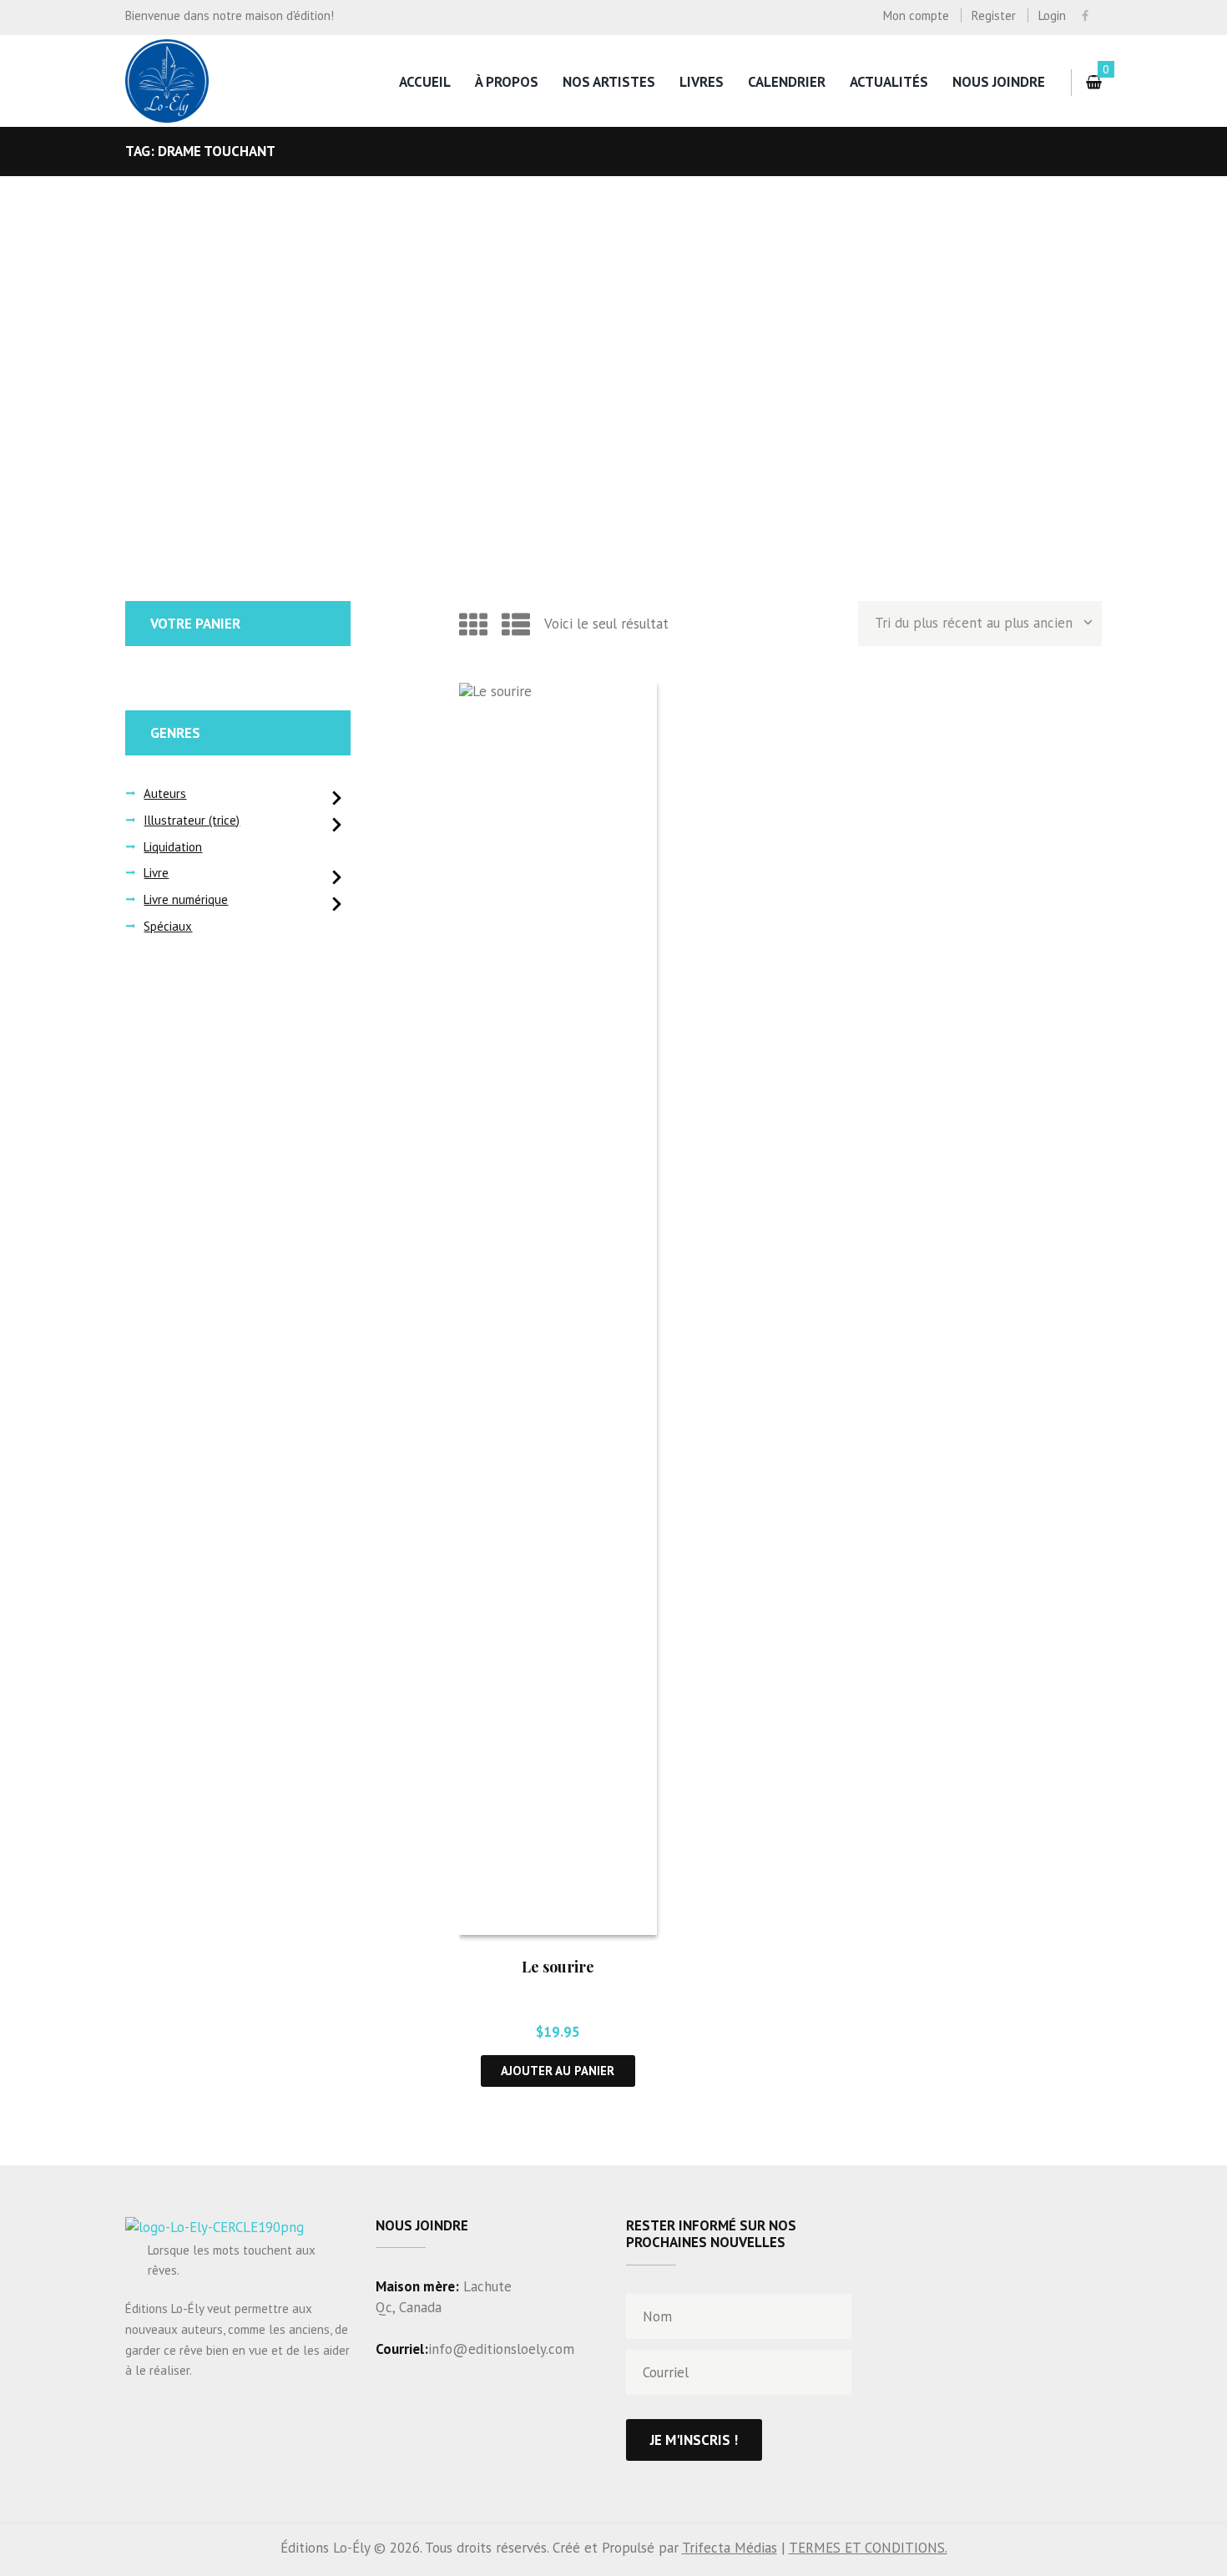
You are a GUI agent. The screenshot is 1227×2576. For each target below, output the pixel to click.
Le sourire (558, 1967)
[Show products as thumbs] (473, 624)
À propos (507, 82)
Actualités (889, 82)
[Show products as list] (516, 624)
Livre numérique (186, 899)
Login (1052, 15)
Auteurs (165, 793)
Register (994, 15)
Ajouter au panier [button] (558, 2071)
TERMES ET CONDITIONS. (868, 2548)
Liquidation (173, 847)
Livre (156, 873)
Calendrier (787, 82)
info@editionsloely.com (501, 2349)
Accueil (425, 82)
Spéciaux (168, 926)
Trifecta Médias (730, 2548)
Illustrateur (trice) (192, 820)
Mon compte (916, 15)
